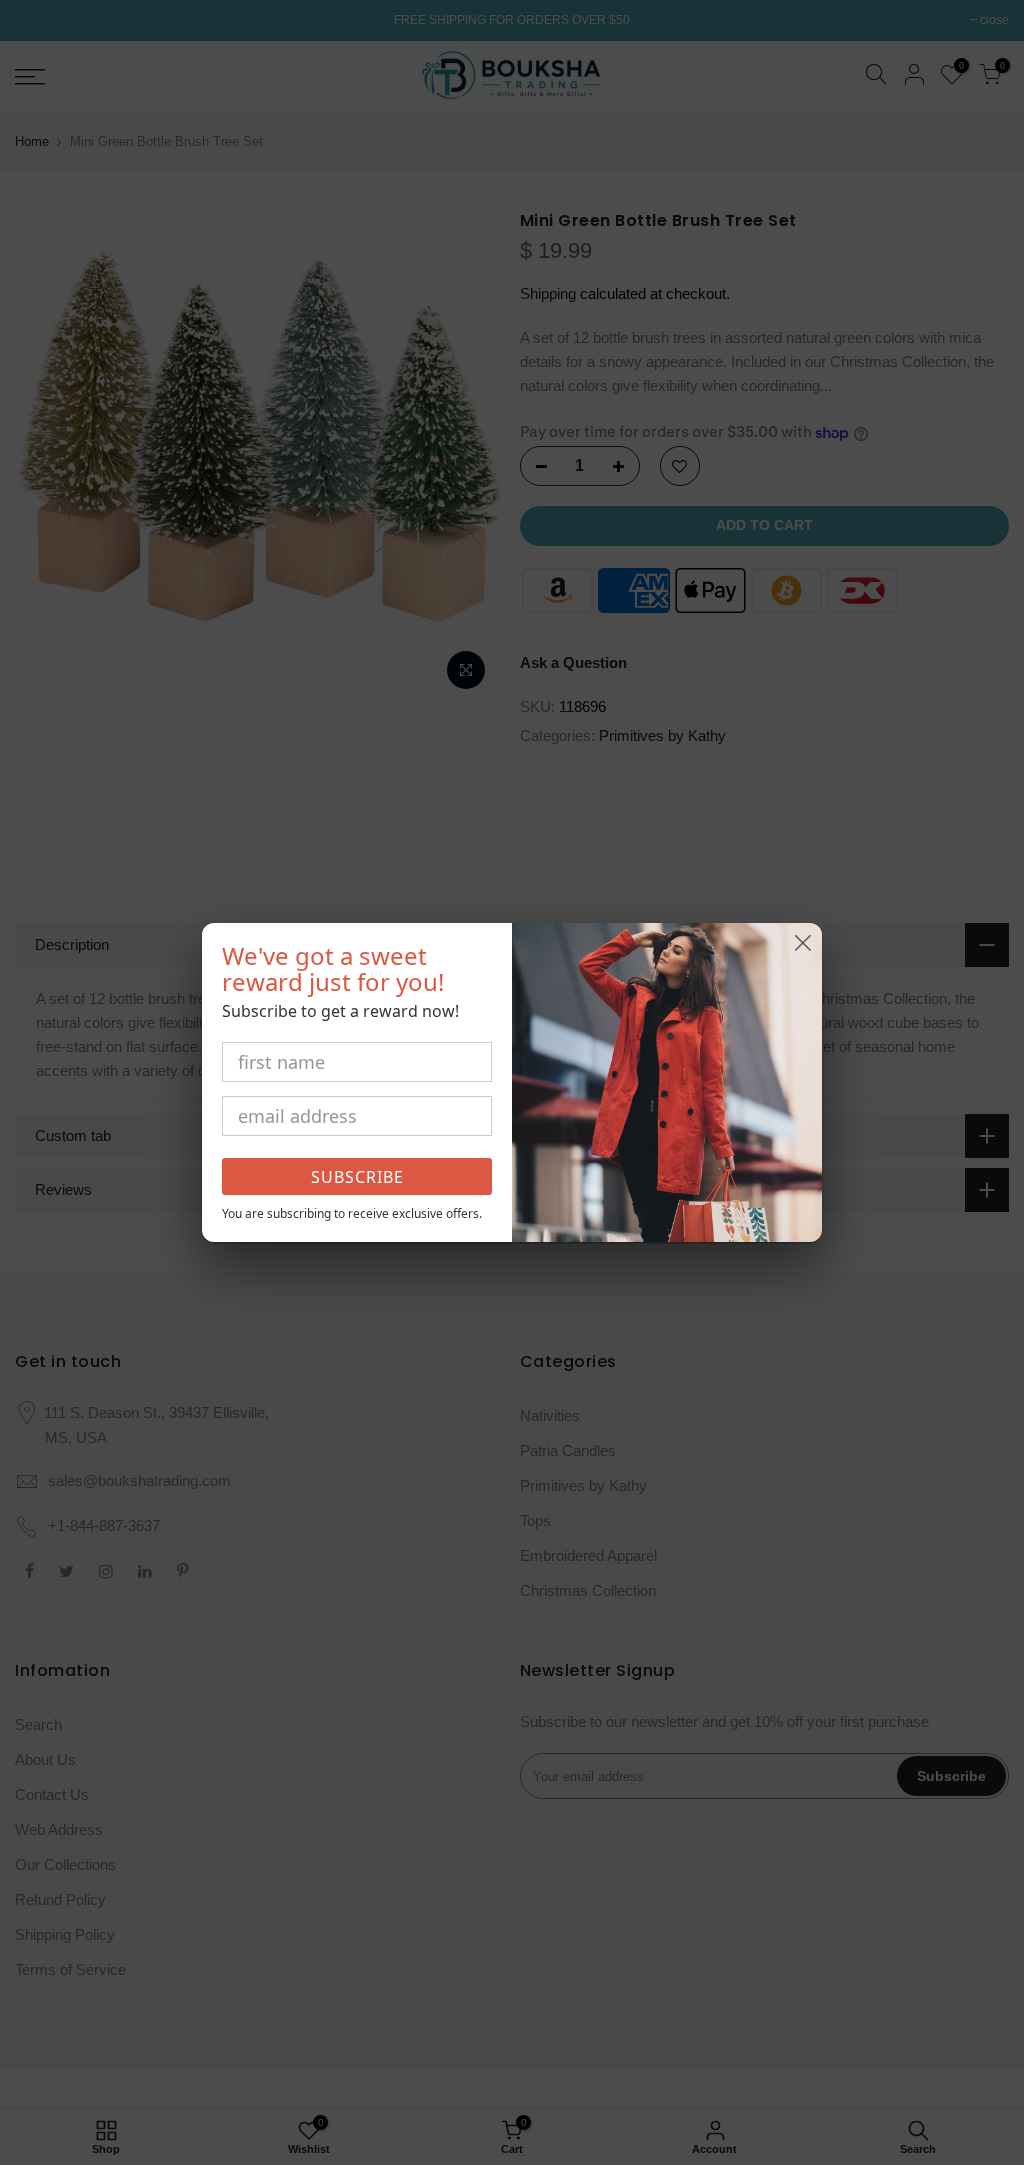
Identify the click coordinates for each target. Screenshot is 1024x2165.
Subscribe (357, 1177)
